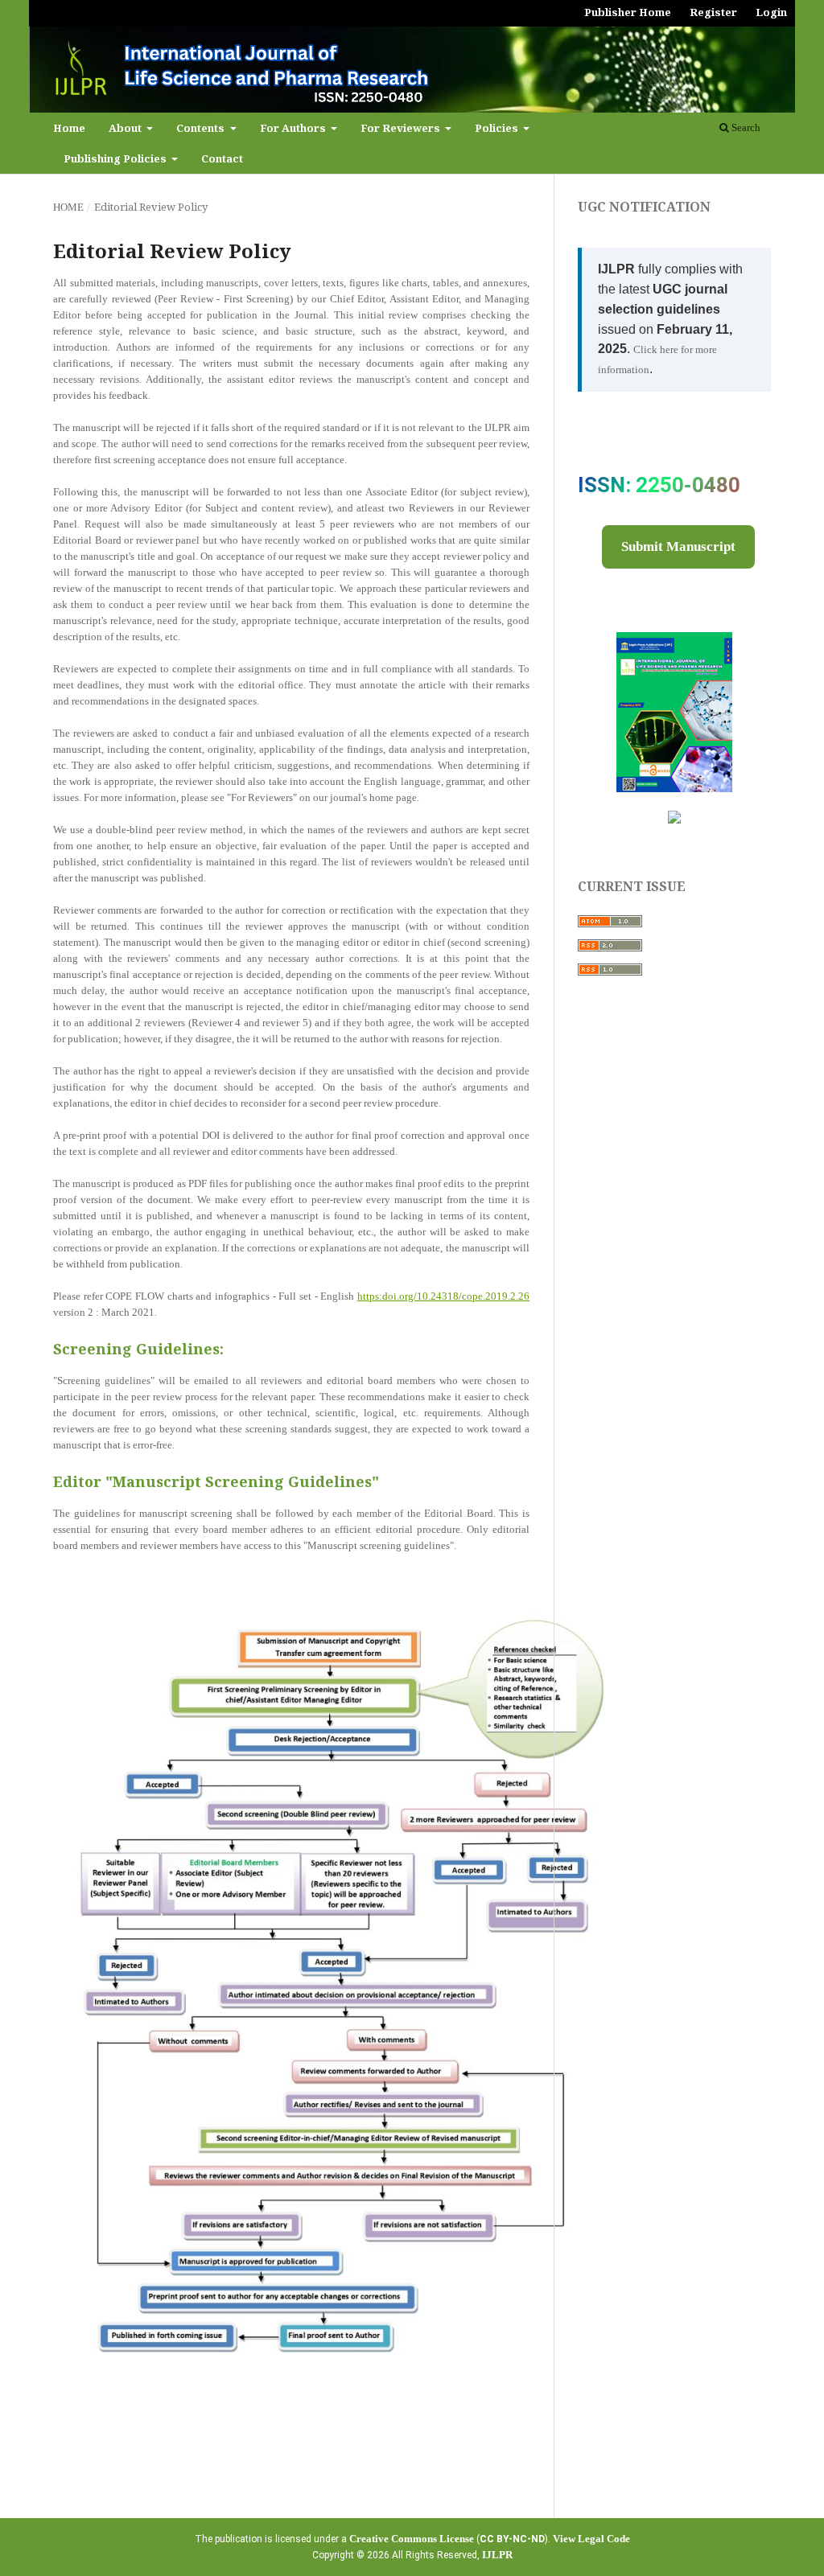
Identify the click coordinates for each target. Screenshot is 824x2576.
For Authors (294, 128)
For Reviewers (402, 128)
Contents (202, 128)
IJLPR (497, 2555)
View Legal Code (591, 2539)
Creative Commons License (412, 2539)
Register (713, 12)
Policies (498, 128)
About (126, 128)
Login (771, 12)
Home (69, 128)
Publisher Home (628, 12)
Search (745, 127)
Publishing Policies (116, 158)
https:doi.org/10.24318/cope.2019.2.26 (443, 1296)
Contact (222, 158)
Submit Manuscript (678, 546)
